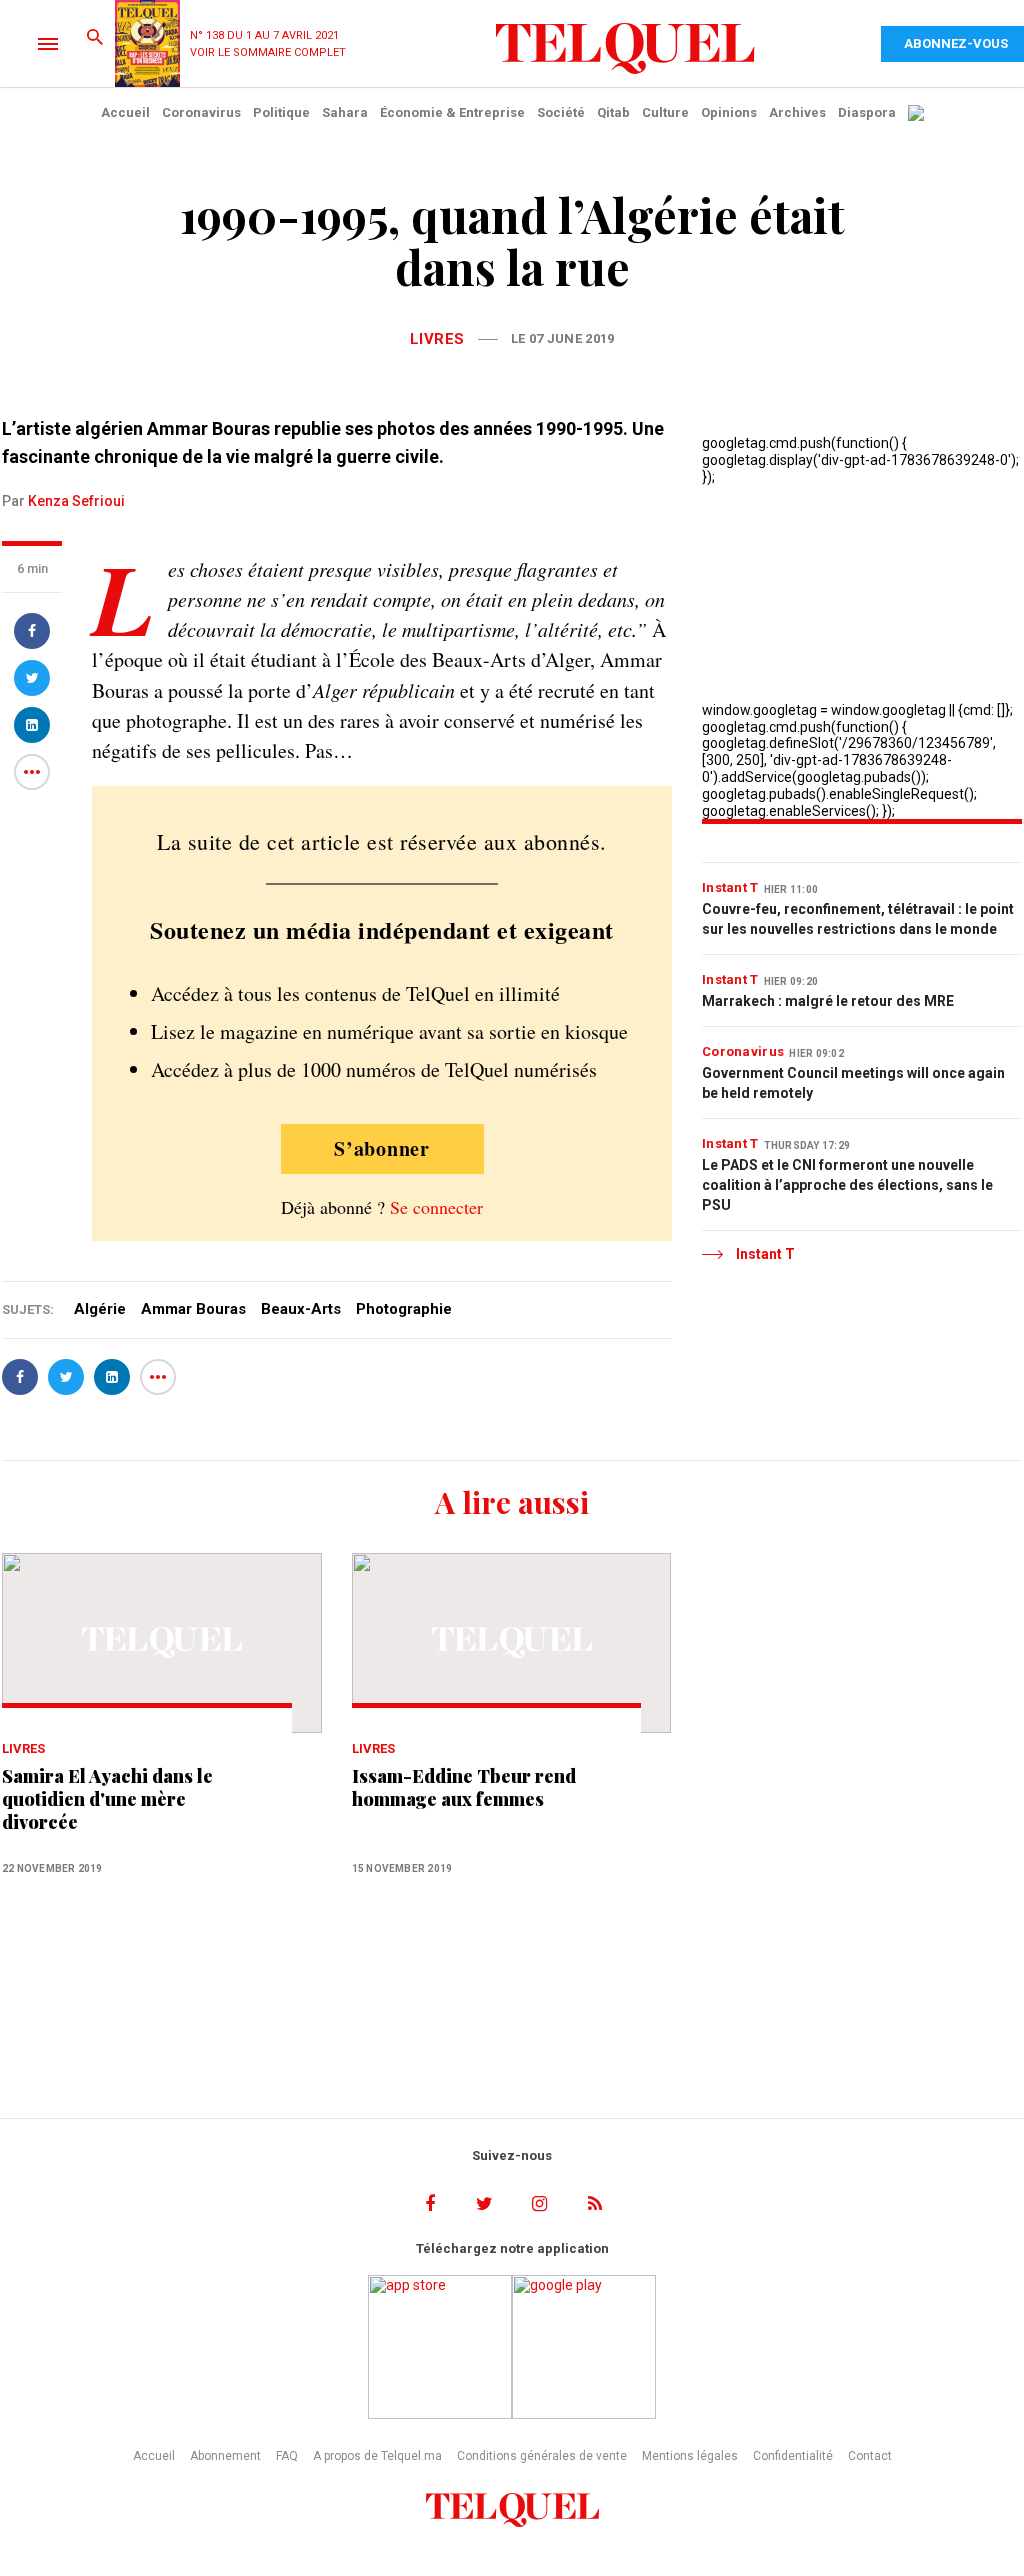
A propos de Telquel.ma (377, 2456)
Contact (870, 2456)
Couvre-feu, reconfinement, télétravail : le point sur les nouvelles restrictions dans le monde (858, 919)
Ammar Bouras (193, 1309)
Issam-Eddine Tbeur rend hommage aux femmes (464, 1788)
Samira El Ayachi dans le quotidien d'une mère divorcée (107, 1799)
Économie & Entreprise (452, 112)
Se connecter (436, 1207)
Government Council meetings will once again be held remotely (853, 1083)
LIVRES (438, 339)
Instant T (730, 887)
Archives (797, 112)
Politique (281, 112)
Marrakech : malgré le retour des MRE (828, 1001)
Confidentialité (793, 2456)
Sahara (345, 112)
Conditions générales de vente (542, 2456)
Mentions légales (690, 2456)
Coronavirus (201, 112)
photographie (404, 1309)
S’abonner (382, 1148)
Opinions (729, 112)
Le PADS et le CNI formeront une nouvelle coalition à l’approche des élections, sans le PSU (847, 1185)
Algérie (100, 1309)
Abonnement (225, 2456)
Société (561, 112)
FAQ (287, 2456)
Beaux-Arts (301, 1309)
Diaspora (867, 112)
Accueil (125, 112)
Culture (665, 112)
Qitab (613, 112)
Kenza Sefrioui (76, 501)
